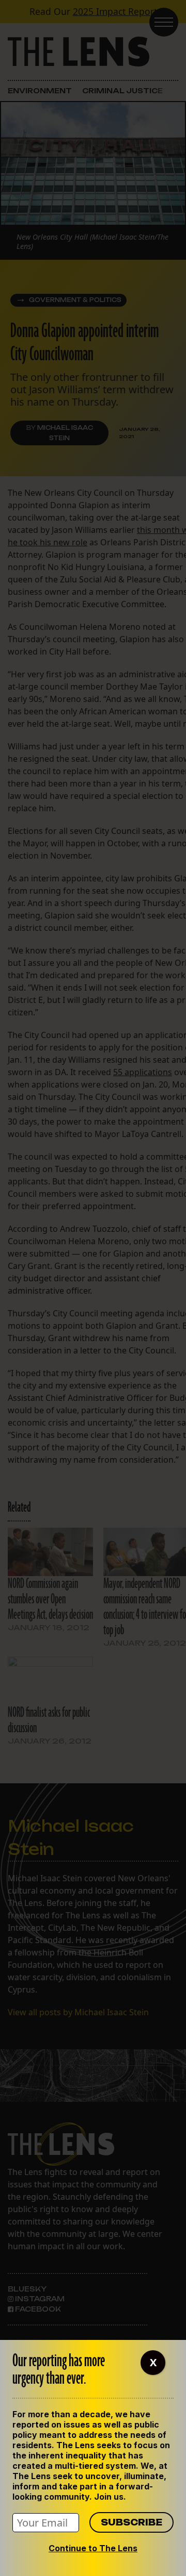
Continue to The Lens (93, 2548)
